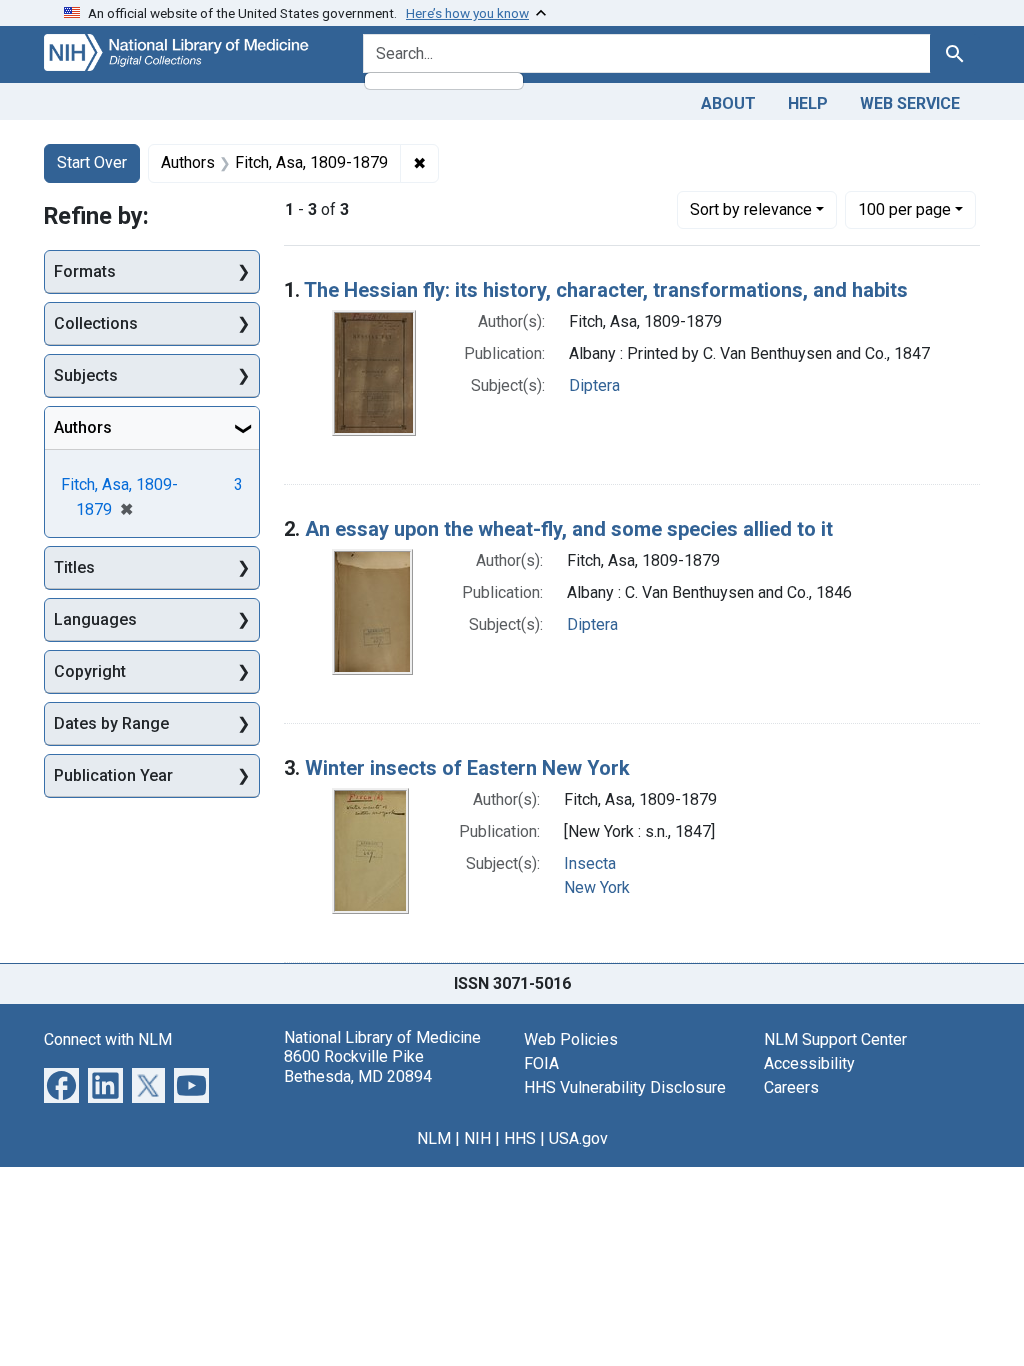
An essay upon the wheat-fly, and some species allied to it (569, 529)
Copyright (90, 671)
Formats (85, 271)
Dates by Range (111, 723)
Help (808, 103)
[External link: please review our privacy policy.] (61, 1084)
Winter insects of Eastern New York (467, 768)
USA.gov (578, 1138)
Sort (751, 209)
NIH (477, 1138)
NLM (434, 1138)
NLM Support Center (835, 1039)
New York (597, 887)
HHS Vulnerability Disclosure (625, 1087)
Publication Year (113, 775)
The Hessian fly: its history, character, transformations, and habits (606, 290)
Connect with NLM (108, 1039)
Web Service (910, 103)
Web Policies (571, 1039)
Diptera (594, 385)
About (728, 103)
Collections (96, 323)
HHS (520, 1138)
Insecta (590, 863)
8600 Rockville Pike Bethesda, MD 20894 (358, 1066)
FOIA (541, 1063)
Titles (74, 567)
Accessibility (809, 1063)
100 (904, 209)
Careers (791, 1087)
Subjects (86, 375)
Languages (95, 619)
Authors (83, 427)
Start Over (92, 162)
